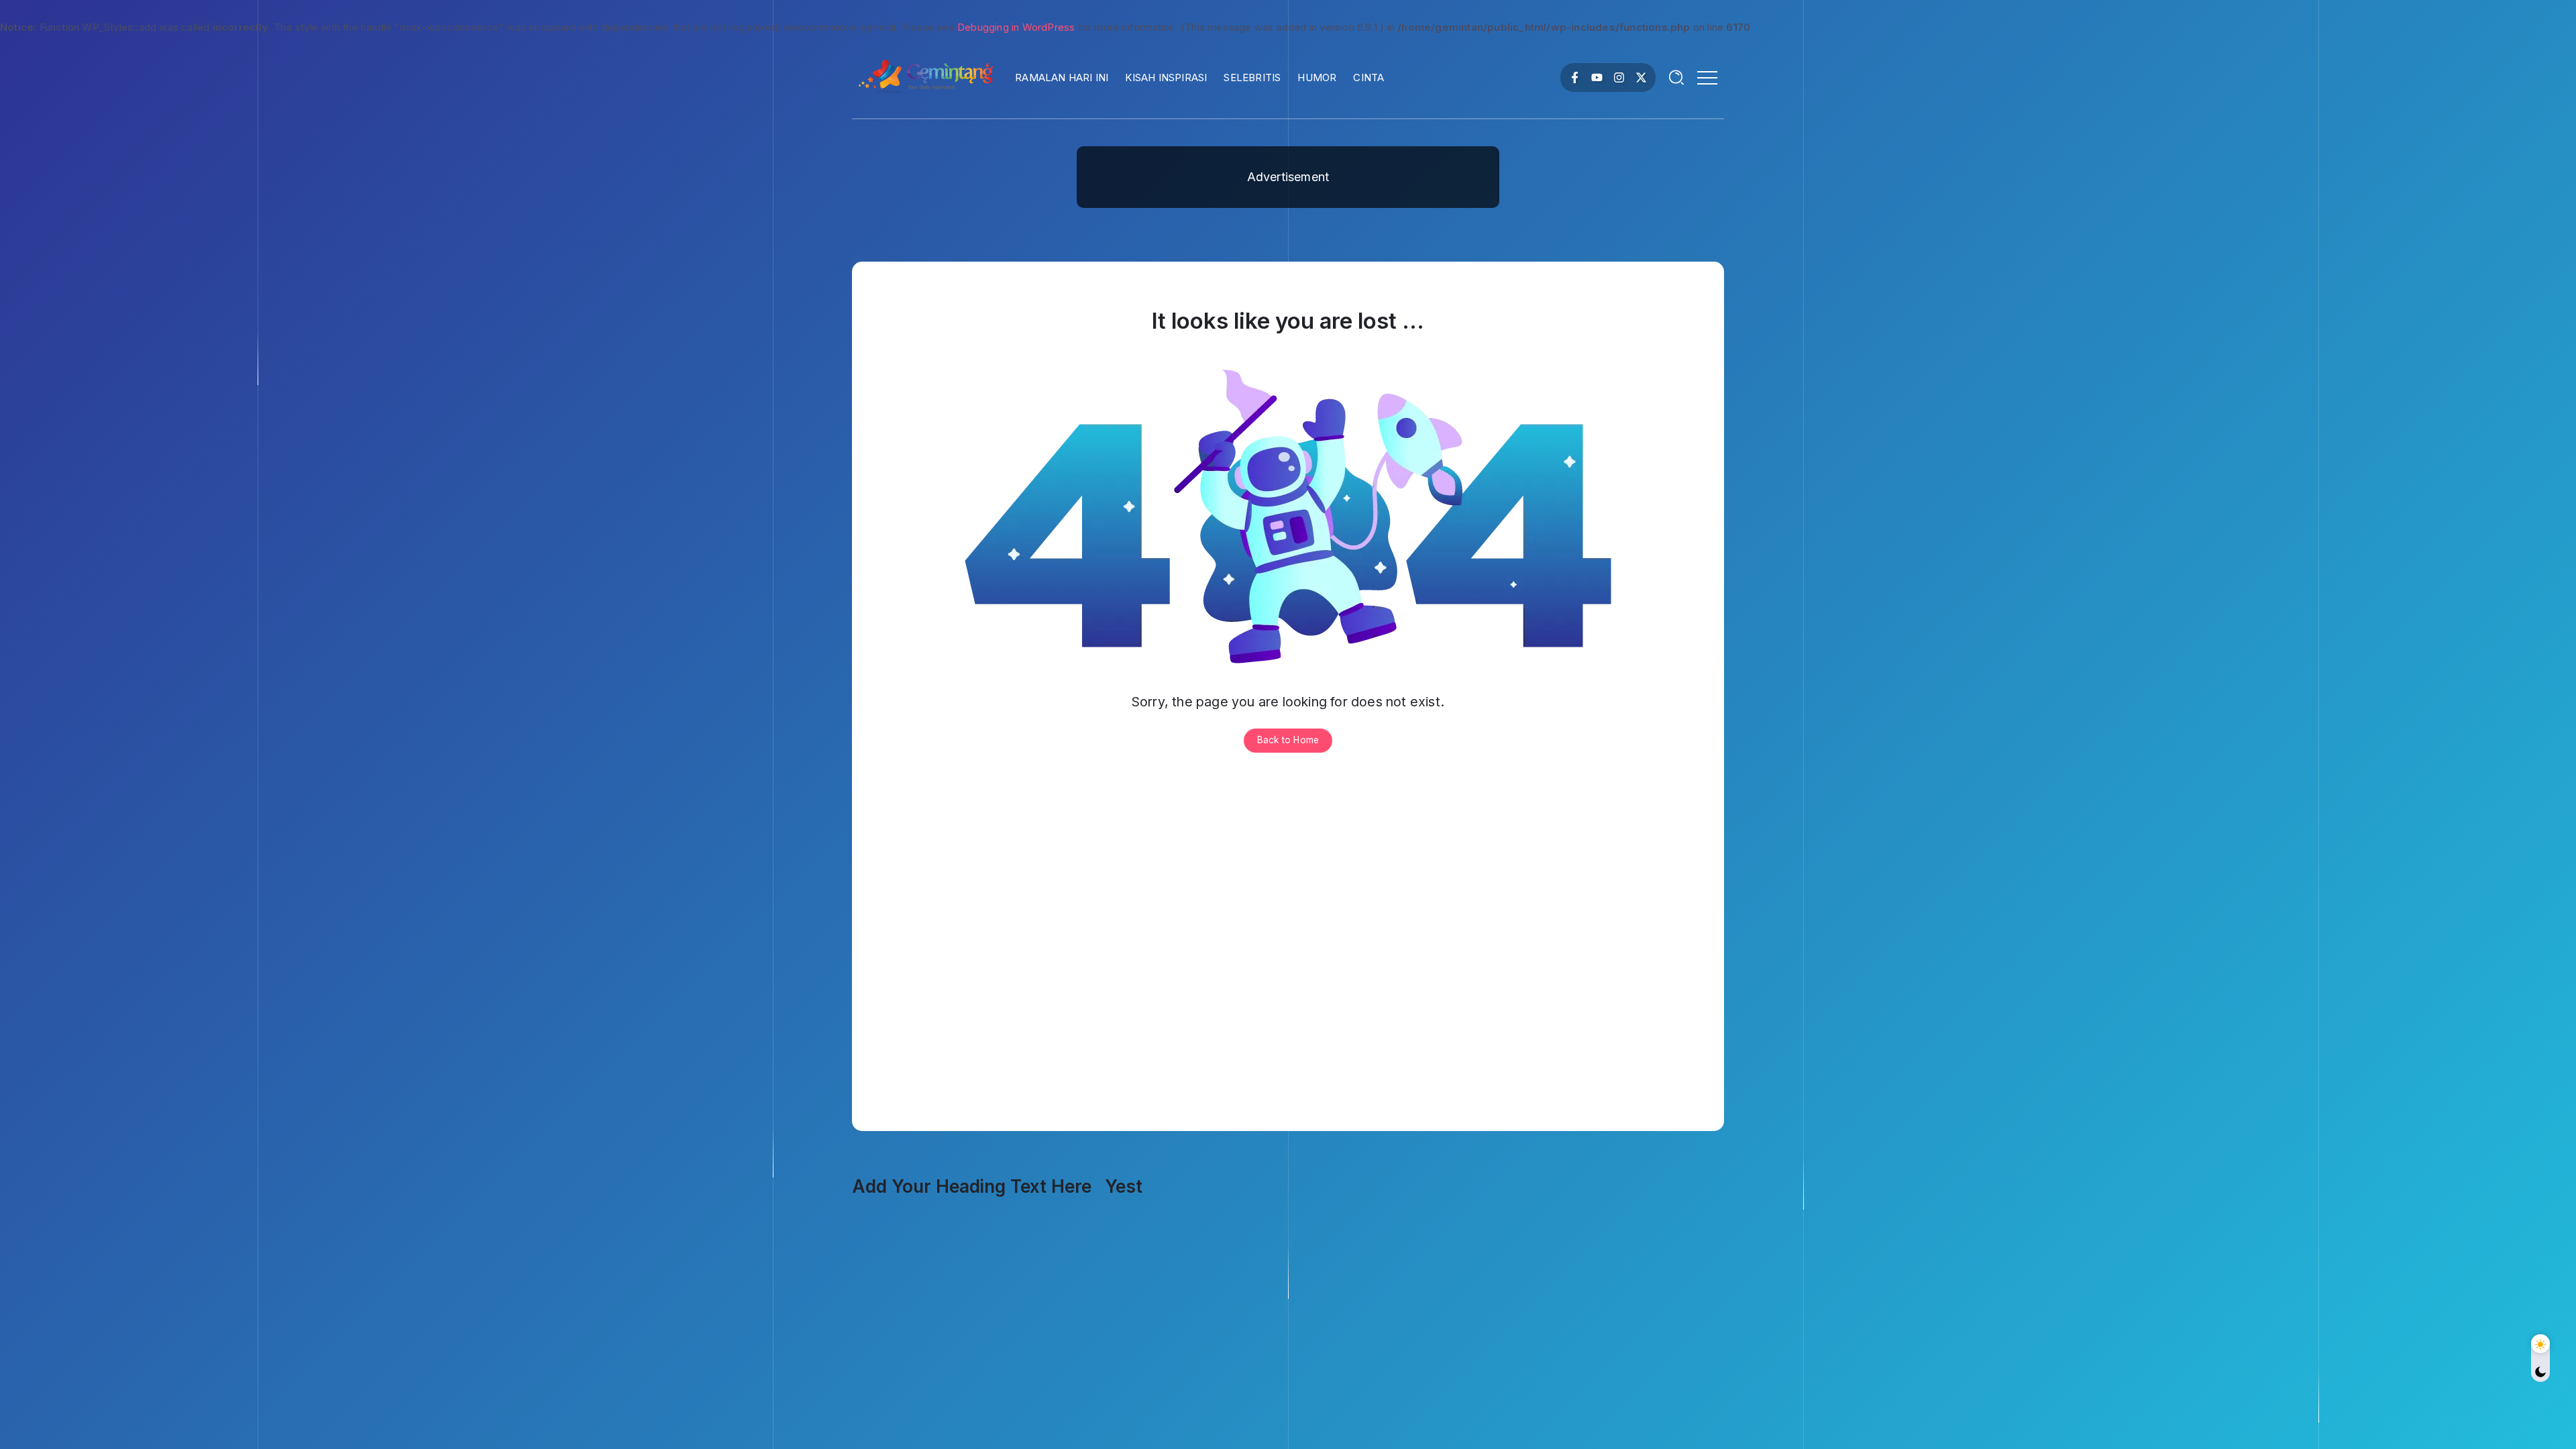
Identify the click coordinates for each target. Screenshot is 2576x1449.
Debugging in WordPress (1016, 27)
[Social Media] (1575, 77)
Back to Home (1288, 740)
